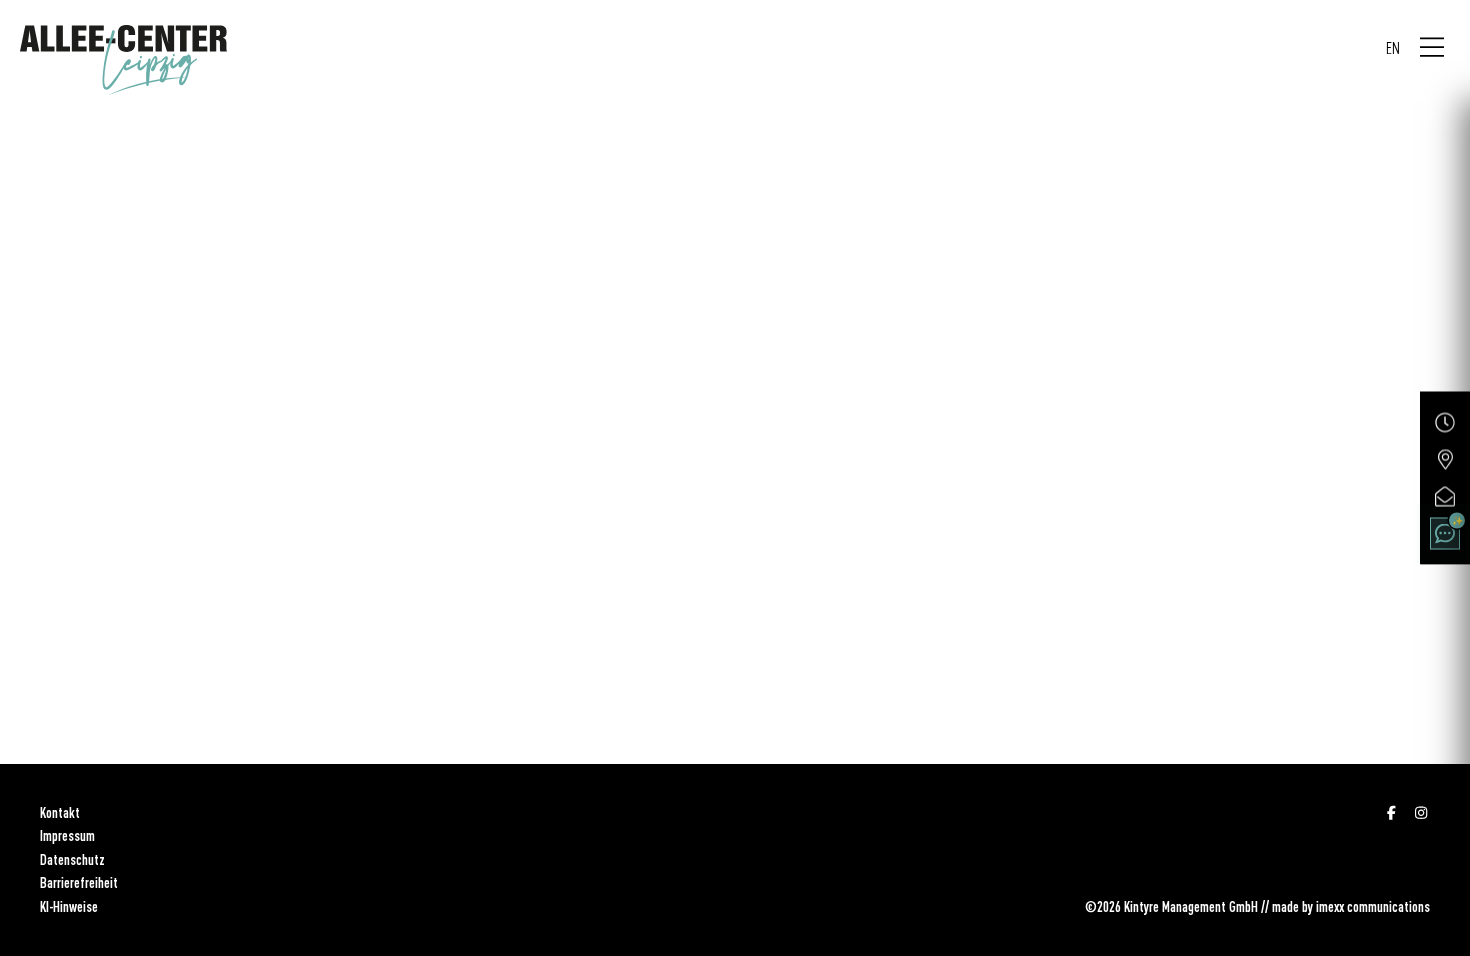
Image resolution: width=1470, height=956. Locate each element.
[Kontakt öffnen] (1445, 497)
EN (1393, 47)
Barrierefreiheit (79, 883)
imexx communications (1373, 907)
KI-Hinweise (69, 907)
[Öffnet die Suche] (1445, 534)
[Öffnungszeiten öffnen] (1445, 423)
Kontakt (60, 813)
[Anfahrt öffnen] (1445, 460)
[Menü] (1432, 48)
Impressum (67, 836)
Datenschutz (72, 860)
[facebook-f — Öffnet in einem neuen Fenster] (1392, 813)
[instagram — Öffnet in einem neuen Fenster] (1422, 813)
